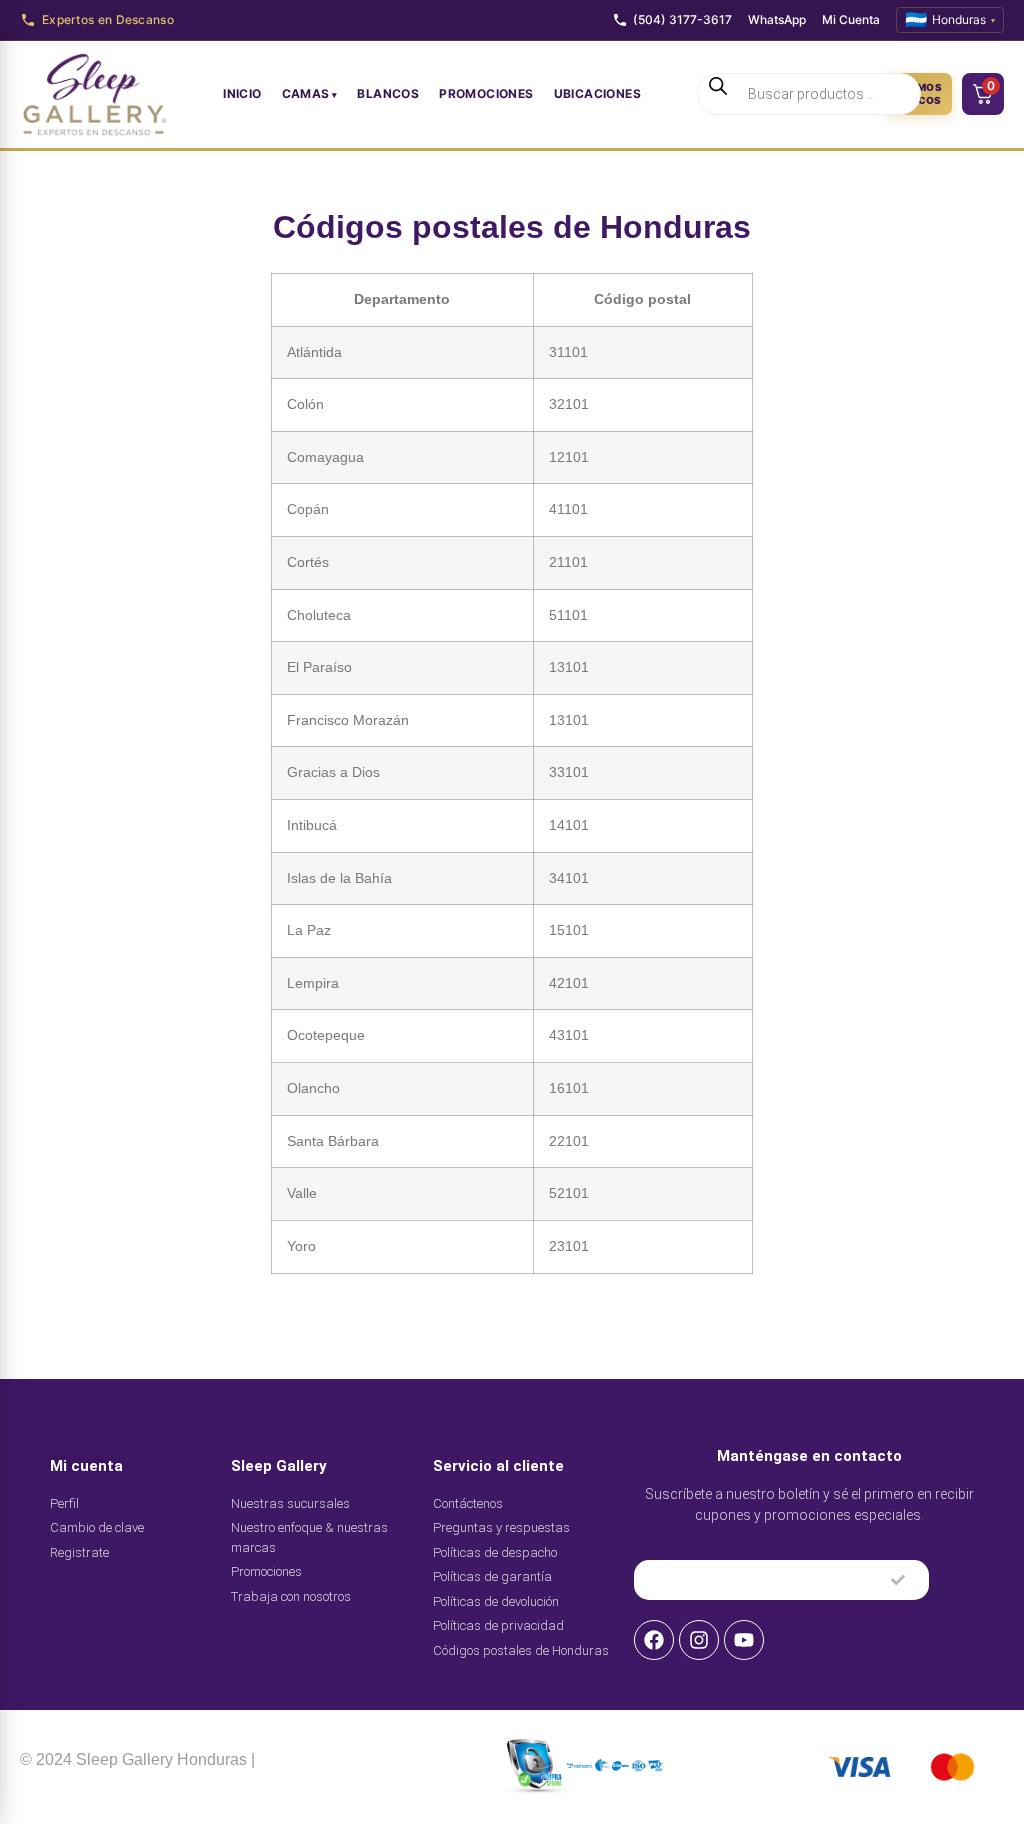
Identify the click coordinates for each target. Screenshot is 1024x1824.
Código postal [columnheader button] (642, 299)
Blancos (388, 93)
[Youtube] (744, 1640)
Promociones (486, 93)
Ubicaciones (597, 93)
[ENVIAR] (898, 1580)
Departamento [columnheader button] (402, 299)
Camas (306, 93)
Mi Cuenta (851, 19)
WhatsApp (777, 19)
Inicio (242, 93)
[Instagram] (699, 1640)
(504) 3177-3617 (682, 19)
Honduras (950, 19)
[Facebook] (654, 1640)
